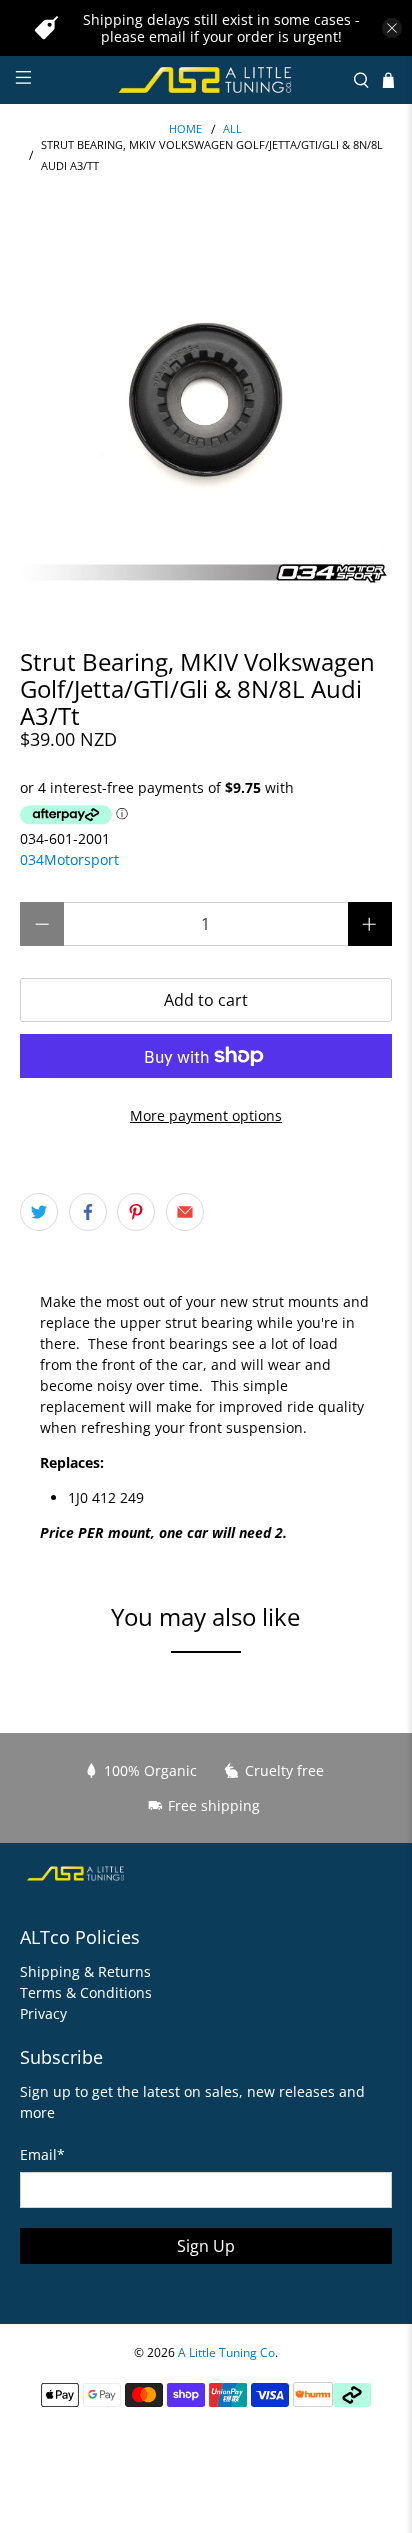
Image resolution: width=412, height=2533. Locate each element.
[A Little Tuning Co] (206, 80)
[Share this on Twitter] (39, 1212)
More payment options (206, 1115)
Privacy (43, 2013)
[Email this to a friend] (185, 1212)
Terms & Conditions (86, 1992)
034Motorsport (69, 859)
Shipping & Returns (85, 1971)
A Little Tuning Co (226, 2352)
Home (185, 129)
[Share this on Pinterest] (136, 1212)
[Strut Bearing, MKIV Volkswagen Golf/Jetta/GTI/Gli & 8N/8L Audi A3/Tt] (205, 402)
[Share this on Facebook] (88, 1212)
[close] (392, 28)
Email (42, 2154)
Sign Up (206, 2246)
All (232, 129)
